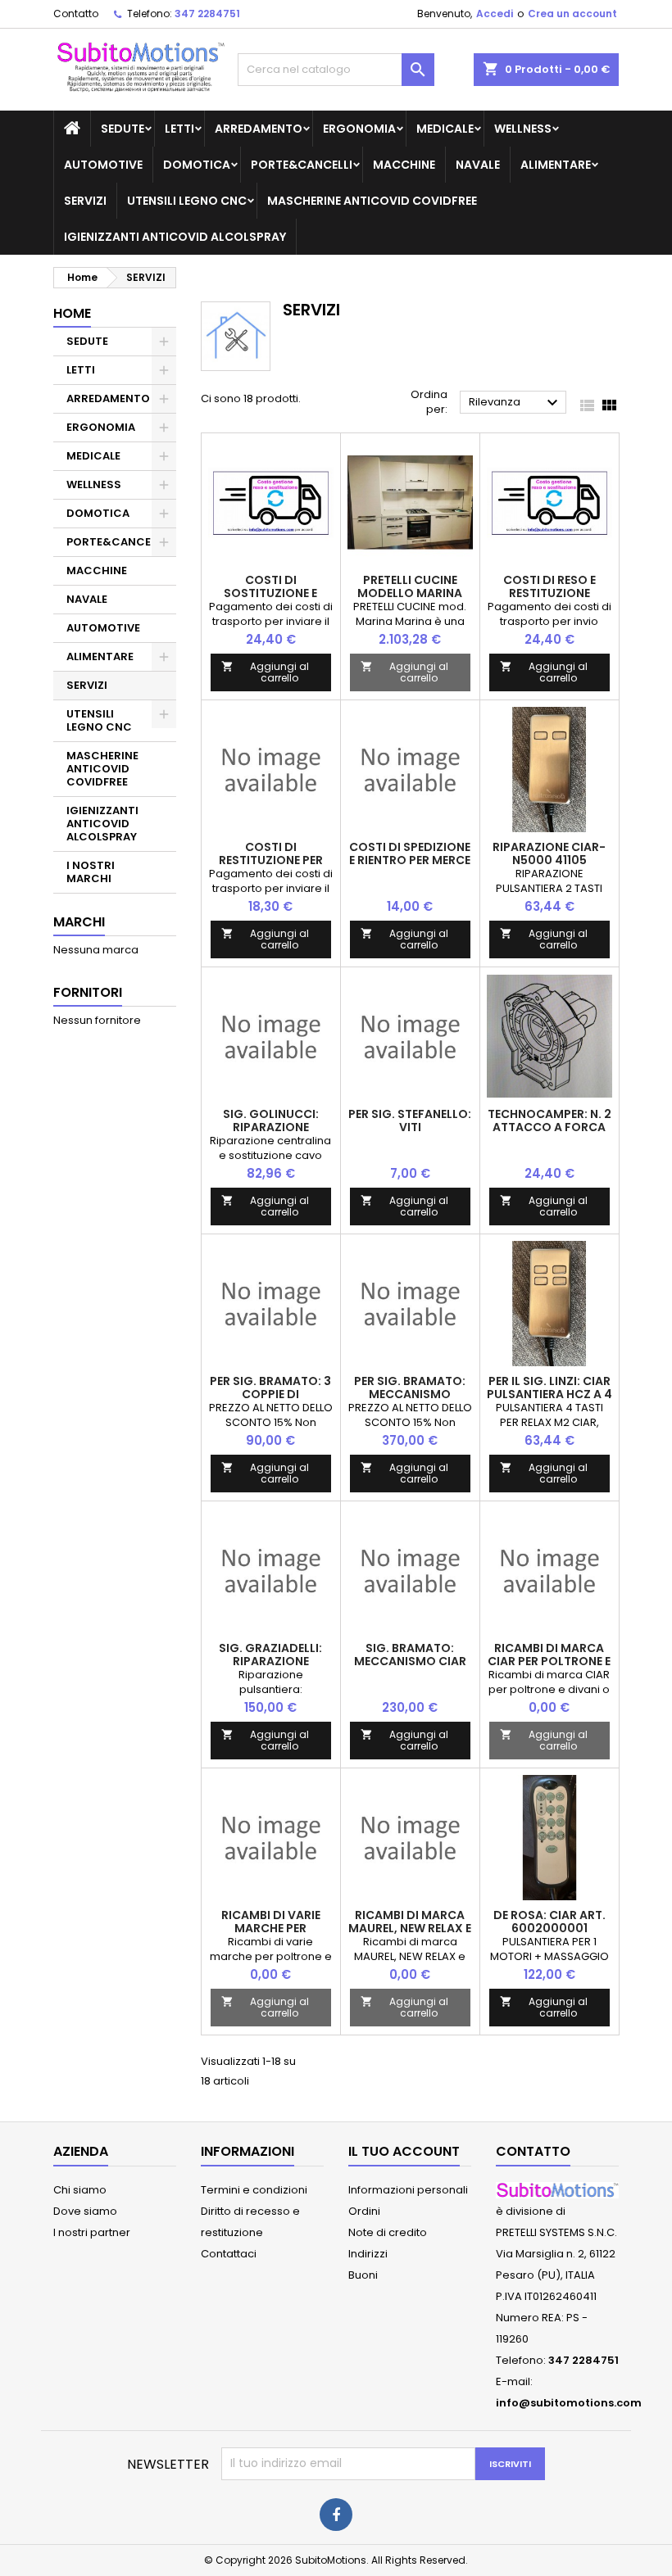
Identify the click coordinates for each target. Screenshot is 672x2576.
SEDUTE (123, 129)
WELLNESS (523, 129)
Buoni (363, 2275)
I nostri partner (92, 2232)
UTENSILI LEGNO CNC (187, 201)
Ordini (364, 2211)
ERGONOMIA (359, 129)
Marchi (79, 922)
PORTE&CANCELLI (302, 165)
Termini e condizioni (254, 2190)
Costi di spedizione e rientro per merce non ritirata (410, 860)
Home (72, 313)
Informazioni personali (408, 2190)
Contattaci (229, 2254)
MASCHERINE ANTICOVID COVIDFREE (372, 201)
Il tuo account (404, 2151)
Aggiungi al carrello (265, 672)
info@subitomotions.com (569, 2403)
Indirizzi (368, 2254)
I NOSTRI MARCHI (91, 872)
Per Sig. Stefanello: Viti (410, 1120)
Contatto (76, 14)
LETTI (179, 129)
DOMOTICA (197, 165)
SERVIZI (85, 201)
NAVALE (478, 165)
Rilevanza (515, 403)
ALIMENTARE (556, 165)
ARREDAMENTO (259, 129)
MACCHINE (404, 165)
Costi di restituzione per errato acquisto (270, 860)
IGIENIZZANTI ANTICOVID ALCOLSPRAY (175, 237)
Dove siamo (85, 2211)
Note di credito (388, 2232)
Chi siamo (80, 2190)
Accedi (495, 14)
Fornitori (88, 992)
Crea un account (572, 14)
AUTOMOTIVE (103, 165)
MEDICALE (445, 129)
